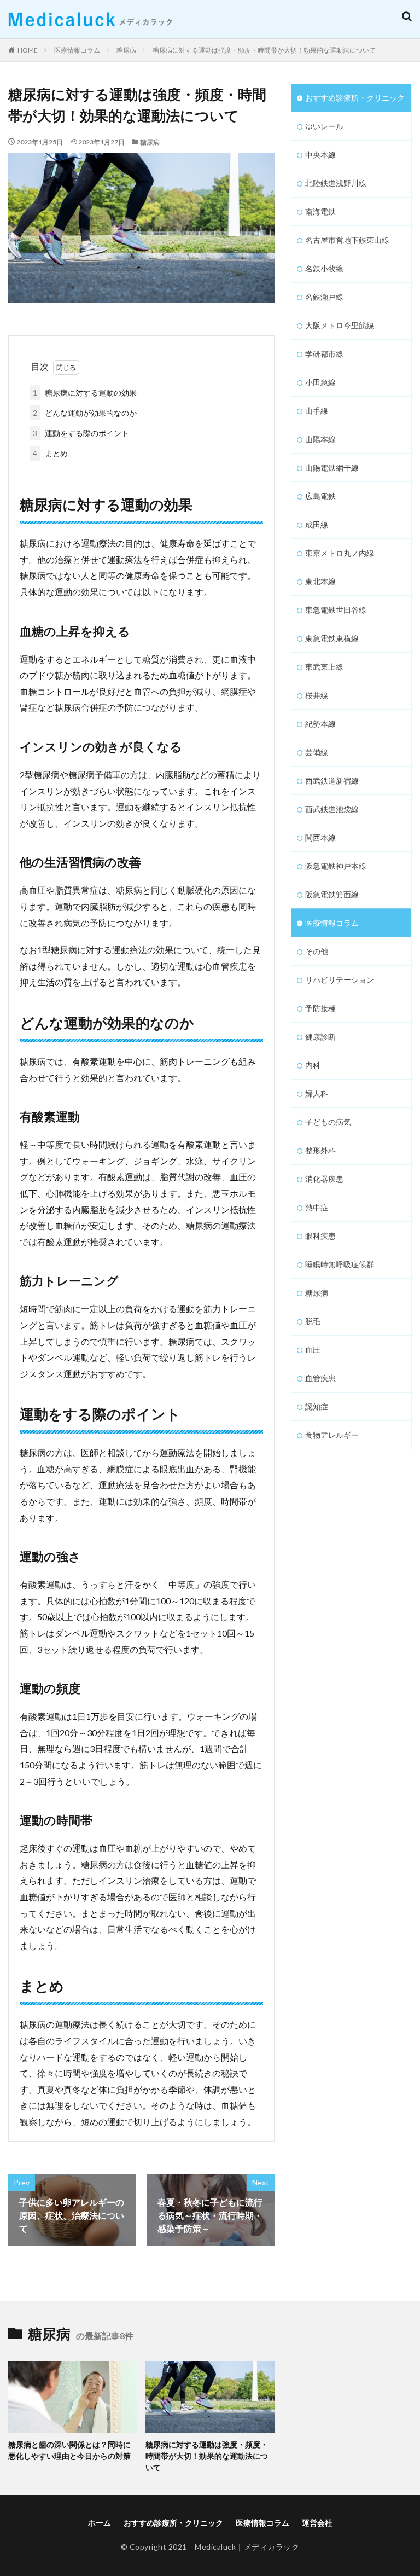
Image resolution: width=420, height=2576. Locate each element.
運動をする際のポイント (81, 433)
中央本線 (320, 155)
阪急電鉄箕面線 (332, 894)
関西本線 (320, 837)
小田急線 (320, 382)
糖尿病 (126, 50)
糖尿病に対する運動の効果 (85, 393)
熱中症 (317, 1207)
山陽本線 (320, 439)
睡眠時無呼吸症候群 (340, 1264)
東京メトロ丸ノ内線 (340, 553)
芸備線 (317, 752)
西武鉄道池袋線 (332, 809)
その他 (317, 951)
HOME (28, 50)
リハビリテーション (340, 980)
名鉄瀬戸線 (324, 297)
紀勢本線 (320, 724)
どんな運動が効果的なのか (85, 413)
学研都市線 (324, 354)
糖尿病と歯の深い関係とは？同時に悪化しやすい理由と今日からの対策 (69, 2450)
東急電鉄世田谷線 (336, 610)
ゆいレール (324, 126)
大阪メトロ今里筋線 (340, 325)
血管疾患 (320, 1378)
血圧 (313, 1350)
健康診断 (320, 1037)
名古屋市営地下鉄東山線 (347, 240)
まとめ (50, 453)
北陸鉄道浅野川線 (336, 183)
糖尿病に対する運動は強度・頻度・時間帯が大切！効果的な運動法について (264, 50)
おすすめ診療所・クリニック (355, 98)
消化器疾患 (324, 1179)
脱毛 (313, 1321)
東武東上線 (324, 667)
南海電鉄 (320, 211)
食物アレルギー (332, 1435)
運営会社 (317, 2523)
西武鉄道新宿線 (332, 781)
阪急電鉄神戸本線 (336, 866)
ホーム (100, 2523)
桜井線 (317, 695)
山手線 (317, 411)
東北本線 (320, 581)
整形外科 (320, 1150)
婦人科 (317, 1093)
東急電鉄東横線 (332, 638)
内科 (313, 1065)
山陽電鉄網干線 (332, 468)
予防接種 (320, 1008)
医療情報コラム (77, 50)
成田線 (317, 524)
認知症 (317, 1406)
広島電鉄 (320, 496)
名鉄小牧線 (324, 268)
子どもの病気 (328, 1122)
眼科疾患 (320, 1236)
